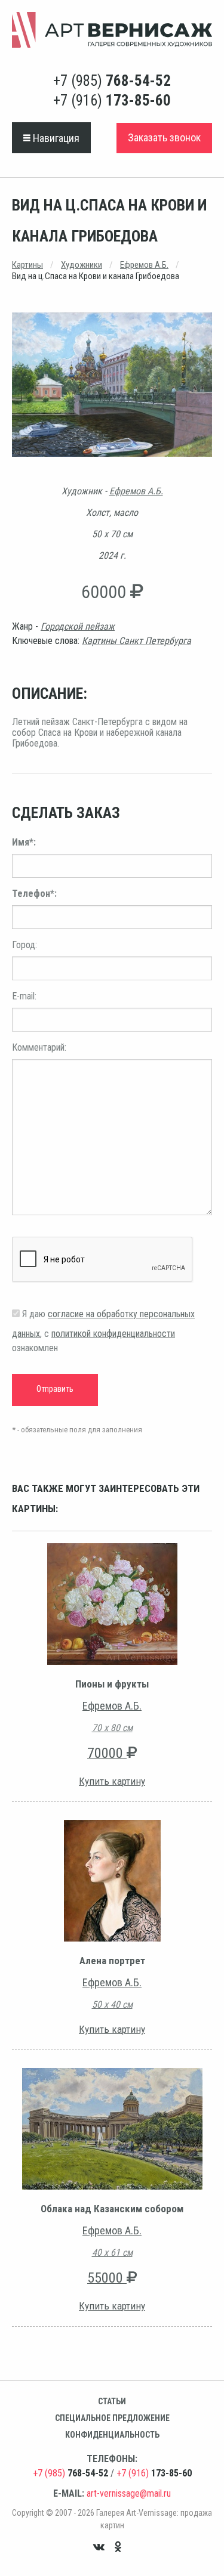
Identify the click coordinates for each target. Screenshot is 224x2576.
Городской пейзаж (78, 626)
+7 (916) (112, 100)
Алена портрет (112, 1961)
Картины (27, 265)
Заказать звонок (164, 137)
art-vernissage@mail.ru (129, 2493)
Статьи (112, 2401)
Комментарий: (39, 1047)
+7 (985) (112, 81)
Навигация (55, 138)
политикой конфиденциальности (113, 1334)
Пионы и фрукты (112, 1684)
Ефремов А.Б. (144, 265)
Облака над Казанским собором (112, 2209)
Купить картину (112, 1781)
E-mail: (24, 996)
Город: (24, 945)
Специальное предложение (112, 2418)
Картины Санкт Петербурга (136, 641)
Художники (82, 265)
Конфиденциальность (112, 2435)
